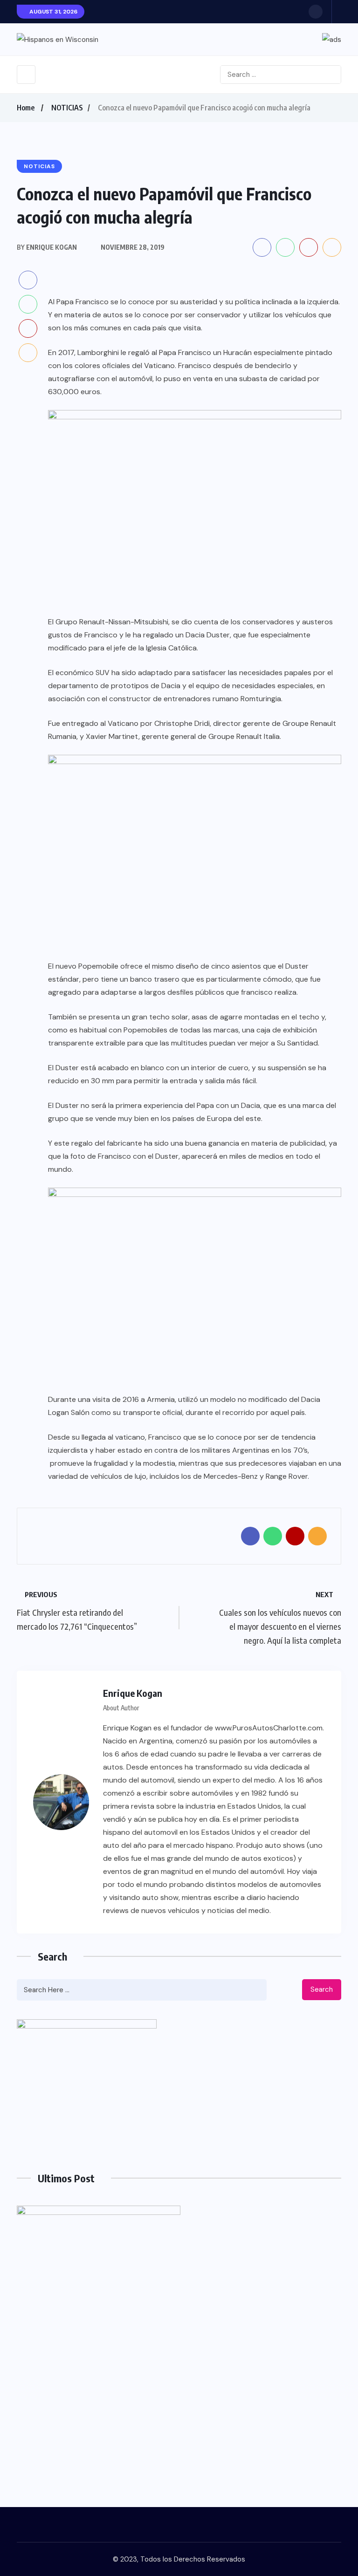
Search (322, 1989)
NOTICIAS (67, 108)
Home (26, 108)
